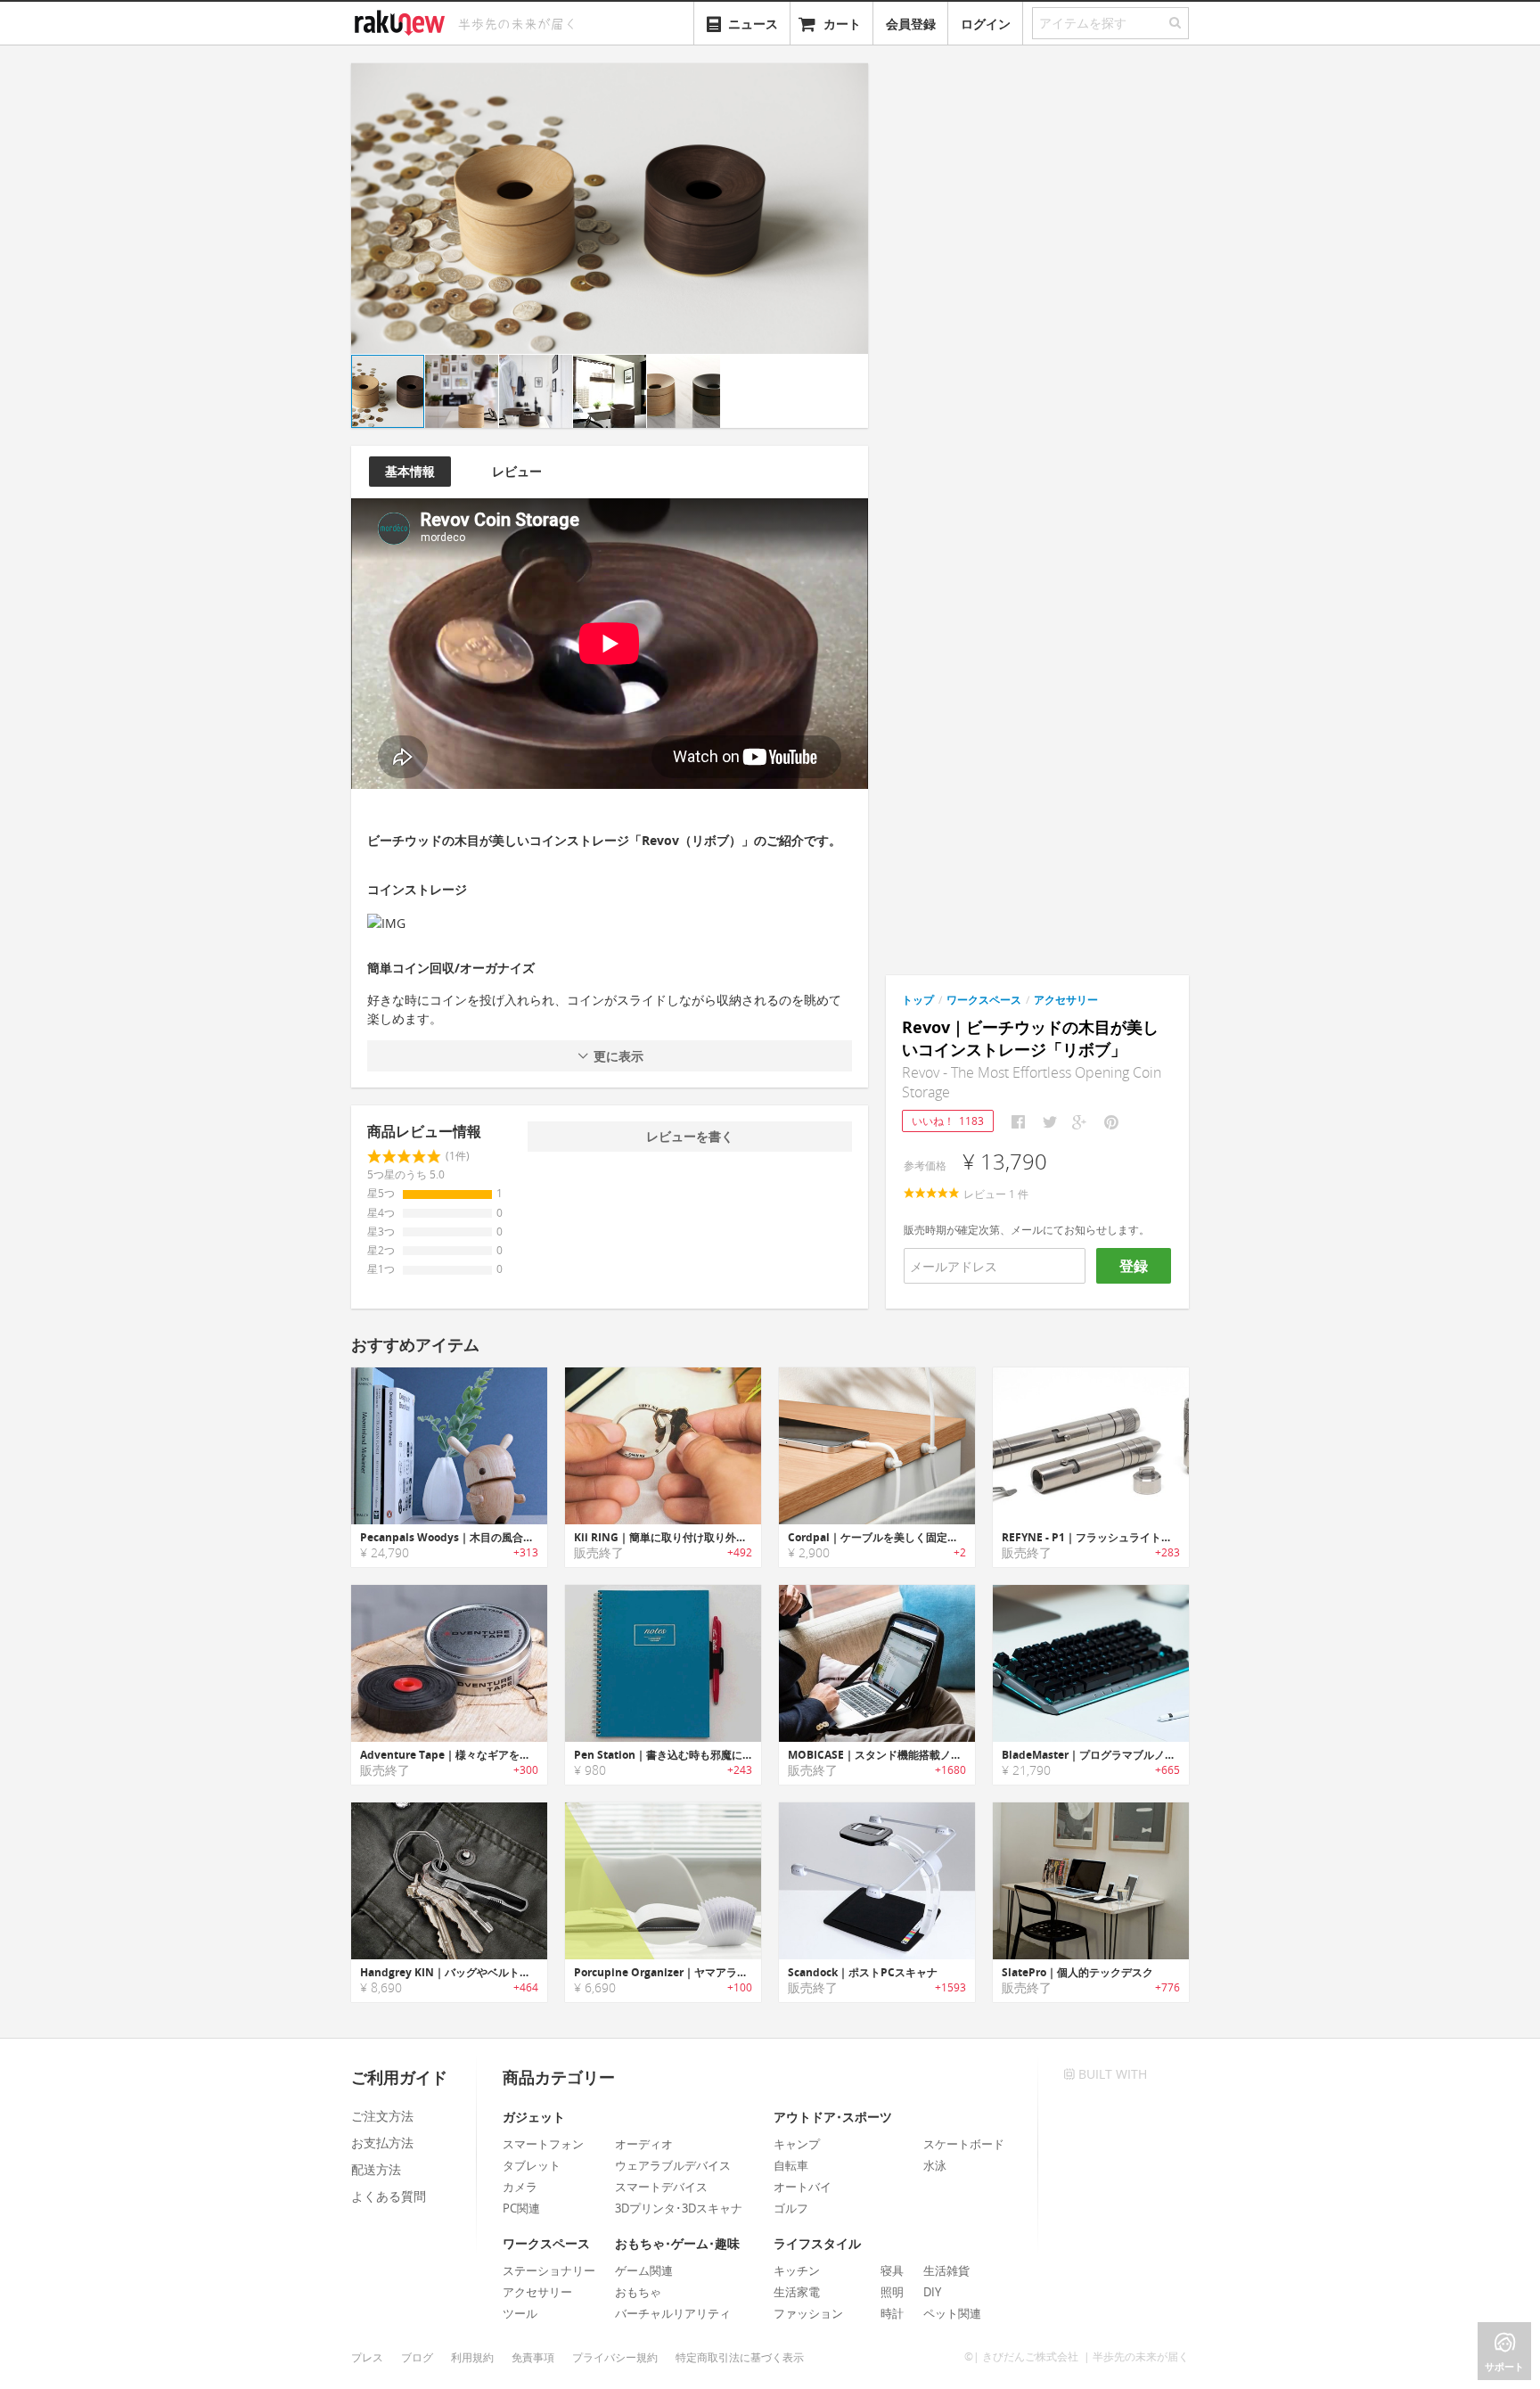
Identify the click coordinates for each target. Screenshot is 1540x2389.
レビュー (517, 471)
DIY (932, 2292)
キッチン (797, 2270)
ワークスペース (984, 1000)
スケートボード (964, 2144)
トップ (918, 1000)
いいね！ (948, 1121)
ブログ (417, 2357)
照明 (892, 2292)
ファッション (808, 2313)
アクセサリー (1066, 1000)
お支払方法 (382, 2143)
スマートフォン (543, 2144)
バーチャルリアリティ (673, 2313)
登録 (1134, 1266)
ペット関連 (952, 2313)
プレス (367, 2357)
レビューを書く (690, 1136)
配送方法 (376, 2169)
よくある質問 (389, 2196)
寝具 (892, 2270)
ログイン (986, 24)
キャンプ (797, 2144)
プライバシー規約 (615, 2357)
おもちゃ (638, 2292)
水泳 (935, 2165)
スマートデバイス (661, 2187)
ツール (520, 2313)
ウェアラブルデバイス (673, 2165)
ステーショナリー (549, 2270)
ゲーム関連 (644, 2270)
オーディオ (644, 2144)
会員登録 (911, 24)
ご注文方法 (382, 2116)
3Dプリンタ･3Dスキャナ (679, 2208)
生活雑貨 (946, 2270)
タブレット (532, 2165)
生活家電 (797, 2292)
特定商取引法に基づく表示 (740, 2357)
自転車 (791, 2165)
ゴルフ (791, 2208)
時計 (892, 2313)
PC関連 (521, 2208)
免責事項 (533, 2357)
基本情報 (410, 471)
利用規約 (472, 2357)
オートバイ (803, 2187)
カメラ (520, 2187)
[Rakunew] (403, 21)
